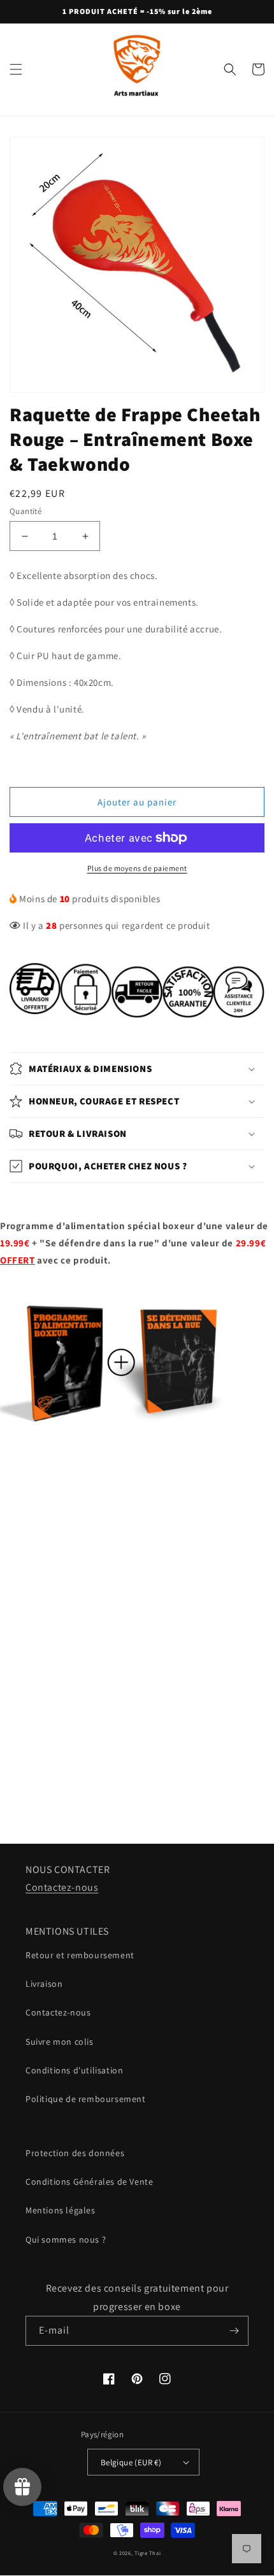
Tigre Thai (148, 2553)
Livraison (44, 1984)
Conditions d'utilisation (74, 2070)
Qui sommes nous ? (66, 2239)
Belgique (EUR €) (131, 2462)
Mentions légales (61, 2210)
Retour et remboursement (80, 1955)
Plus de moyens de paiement (137, 868)
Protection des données (75, 2153)
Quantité (25, 511)
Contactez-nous (62, 1887)
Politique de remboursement (86, 2099)
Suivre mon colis (60, 2042)
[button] (16, 69)
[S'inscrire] (234, 2331)
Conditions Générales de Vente (89, 2182)
